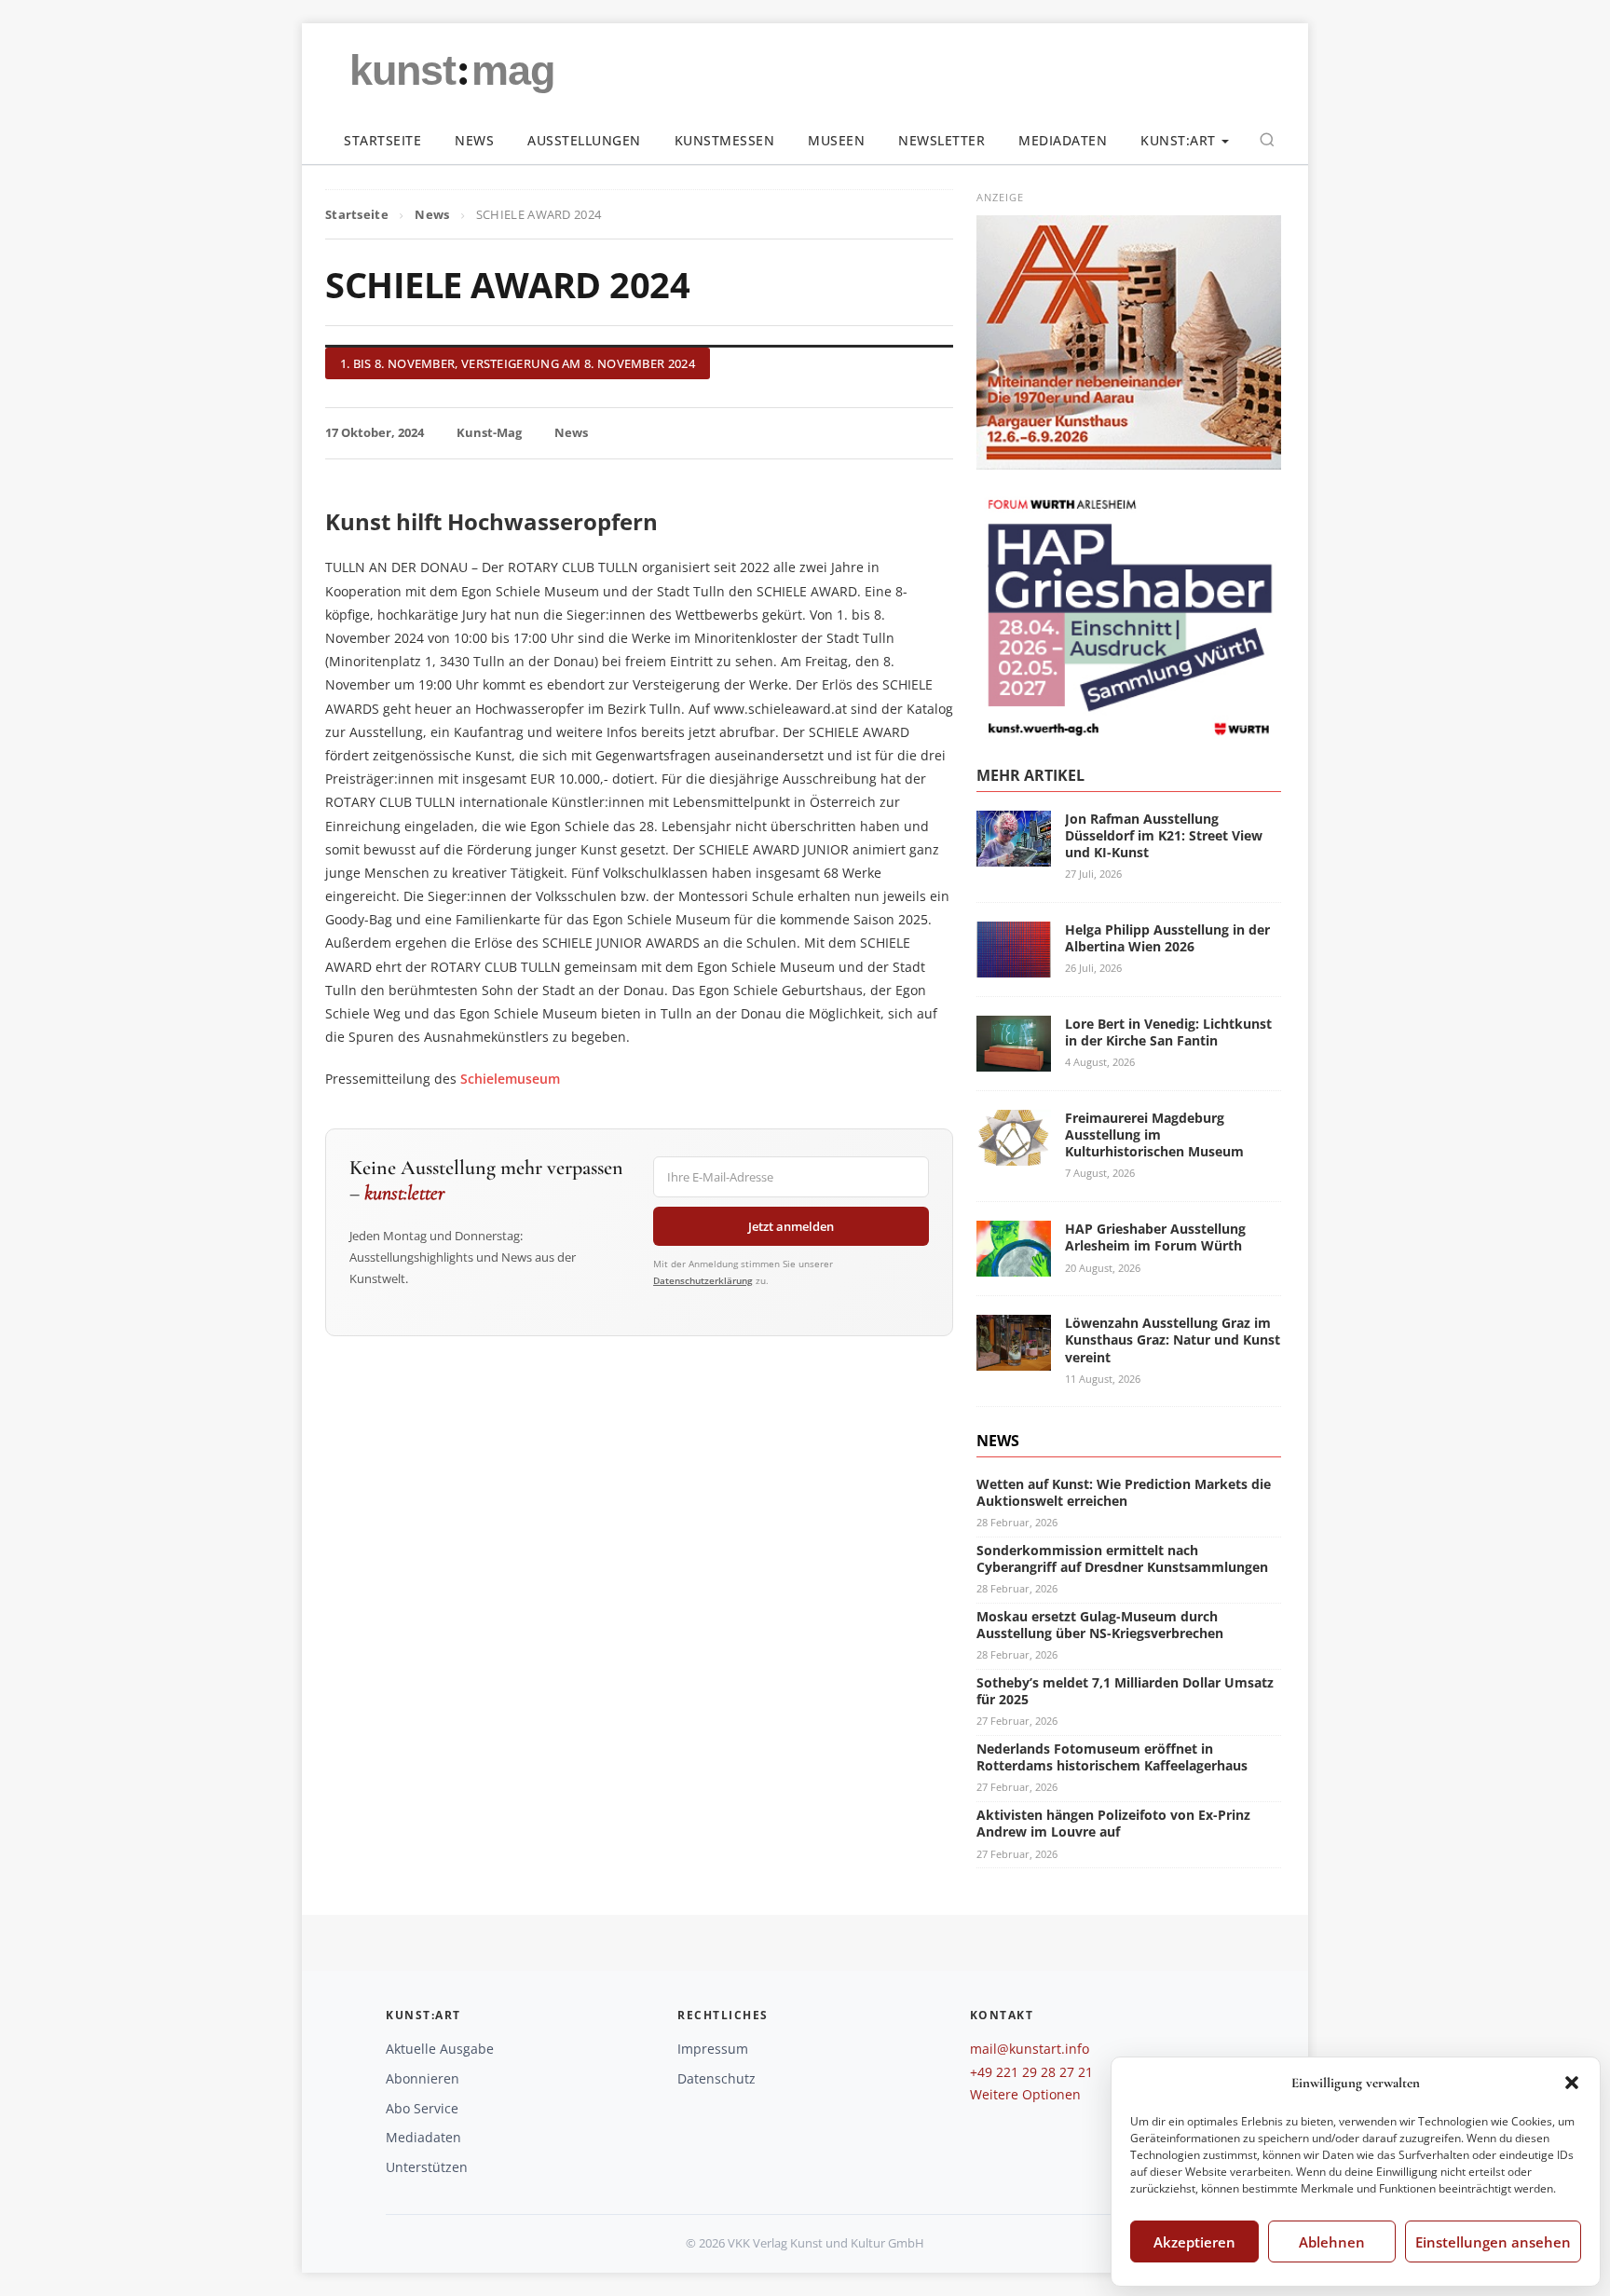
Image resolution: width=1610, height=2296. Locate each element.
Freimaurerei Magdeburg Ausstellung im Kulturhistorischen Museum (1154, 1134)
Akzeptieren (1194, 2242)
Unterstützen (427, 2167)
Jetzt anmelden (791, 1226)
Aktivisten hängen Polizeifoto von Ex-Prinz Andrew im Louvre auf (1113, 1823)
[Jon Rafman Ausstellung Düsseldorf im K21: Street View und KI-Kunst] (1014, 855)
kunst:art (1178, 140)
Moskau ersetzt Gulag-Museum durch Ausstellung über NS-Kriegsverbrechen (1100, 1625)
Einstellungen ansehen (1493, 2242)
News (474, 140)
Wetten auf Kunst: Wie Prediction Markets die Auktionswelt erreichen (1124, 1492)
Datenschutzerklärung (703, 1280)
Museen (836, 140)
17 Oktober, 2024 (375, 432)
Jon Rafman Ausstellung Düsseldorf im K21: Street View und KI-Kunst (1164, 835)
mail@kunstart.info (1030, 2049)
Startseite (382, 140)
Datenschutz (716, 2078)
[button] (1572, 2083)
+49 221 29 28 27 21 (1031, 2072)
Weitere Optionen (1025, 2094)
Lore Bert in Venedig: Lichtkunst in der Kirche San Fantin (1168, 1032)
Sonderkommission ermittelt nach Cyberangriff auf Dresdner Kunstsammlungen (1122, 1558)
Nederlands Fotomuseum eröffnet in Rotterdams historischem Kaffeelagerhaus (1112, 1757)
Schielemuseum (510, 1079)
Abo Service (422, 2108)
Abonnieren (423, 2078)
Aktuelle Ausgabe (440, 2049)
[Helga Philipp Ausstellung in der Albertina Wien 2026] (1014, 966)
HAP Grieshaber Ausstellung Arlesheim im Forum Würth (1155, 1237)
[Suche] (1267, 140)
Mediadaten (1063, 140)
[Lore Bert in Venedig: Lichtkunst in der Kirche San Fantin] (1014, 1060)
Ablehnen (1332, 2242)
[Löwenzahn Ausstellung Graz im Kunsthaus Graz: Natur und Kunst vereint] (1014, 1359)
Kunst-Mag (489, 432)
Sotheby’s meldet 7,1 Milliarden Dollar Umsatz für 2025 (1125, 1691)
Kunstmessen (725, 140)
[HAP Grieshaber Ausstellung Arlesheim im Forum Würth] (1014, 1265)
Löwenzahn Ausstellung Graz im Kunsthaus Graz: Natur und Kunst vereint (1173, 1339)
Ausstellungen (584, 140)
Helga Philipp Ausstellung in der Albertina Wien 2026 (1167, 938)
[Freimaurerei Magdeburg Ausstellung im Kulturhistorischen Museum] (1014, 1154)
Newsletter (941, 140)
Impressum (713, 2049)
